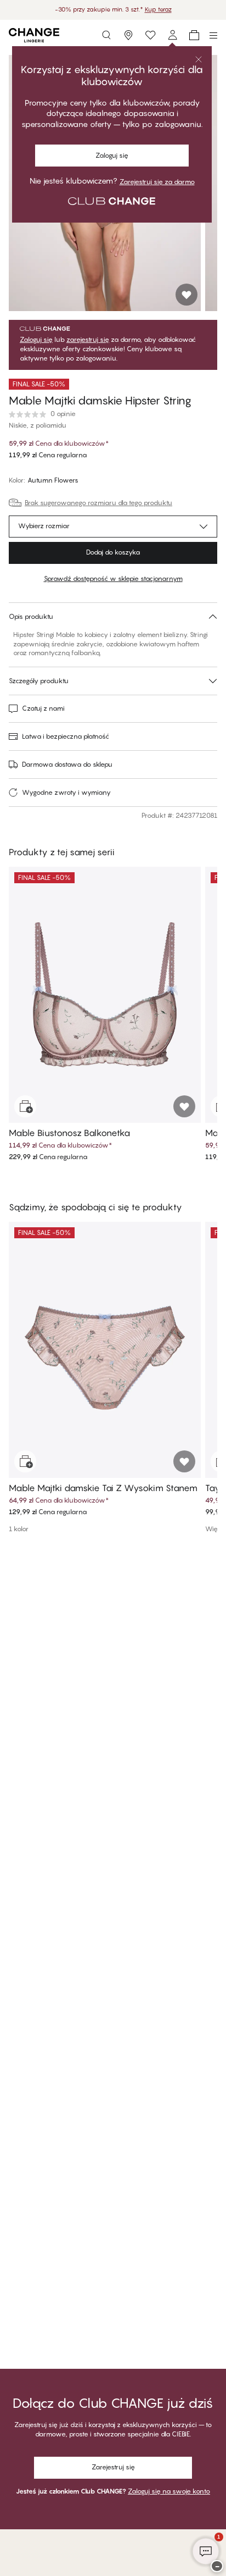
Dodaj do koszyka (113, 552)
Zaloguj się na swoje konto (169, 2491)
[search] (106, 35)
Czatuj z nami (43, 708)
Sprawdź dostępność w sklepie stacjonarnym (113, 578)
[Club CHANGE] (172, 35)
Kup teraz (158, 9)
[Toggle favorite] (187, 295)
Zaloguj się (36, 340)
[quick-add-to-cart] (25, 1106)
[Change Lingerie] (34, 35)
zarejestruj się (88, 340)
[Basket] (194, 35)
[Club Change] (150, 35)
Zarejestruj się (113, 2467)
